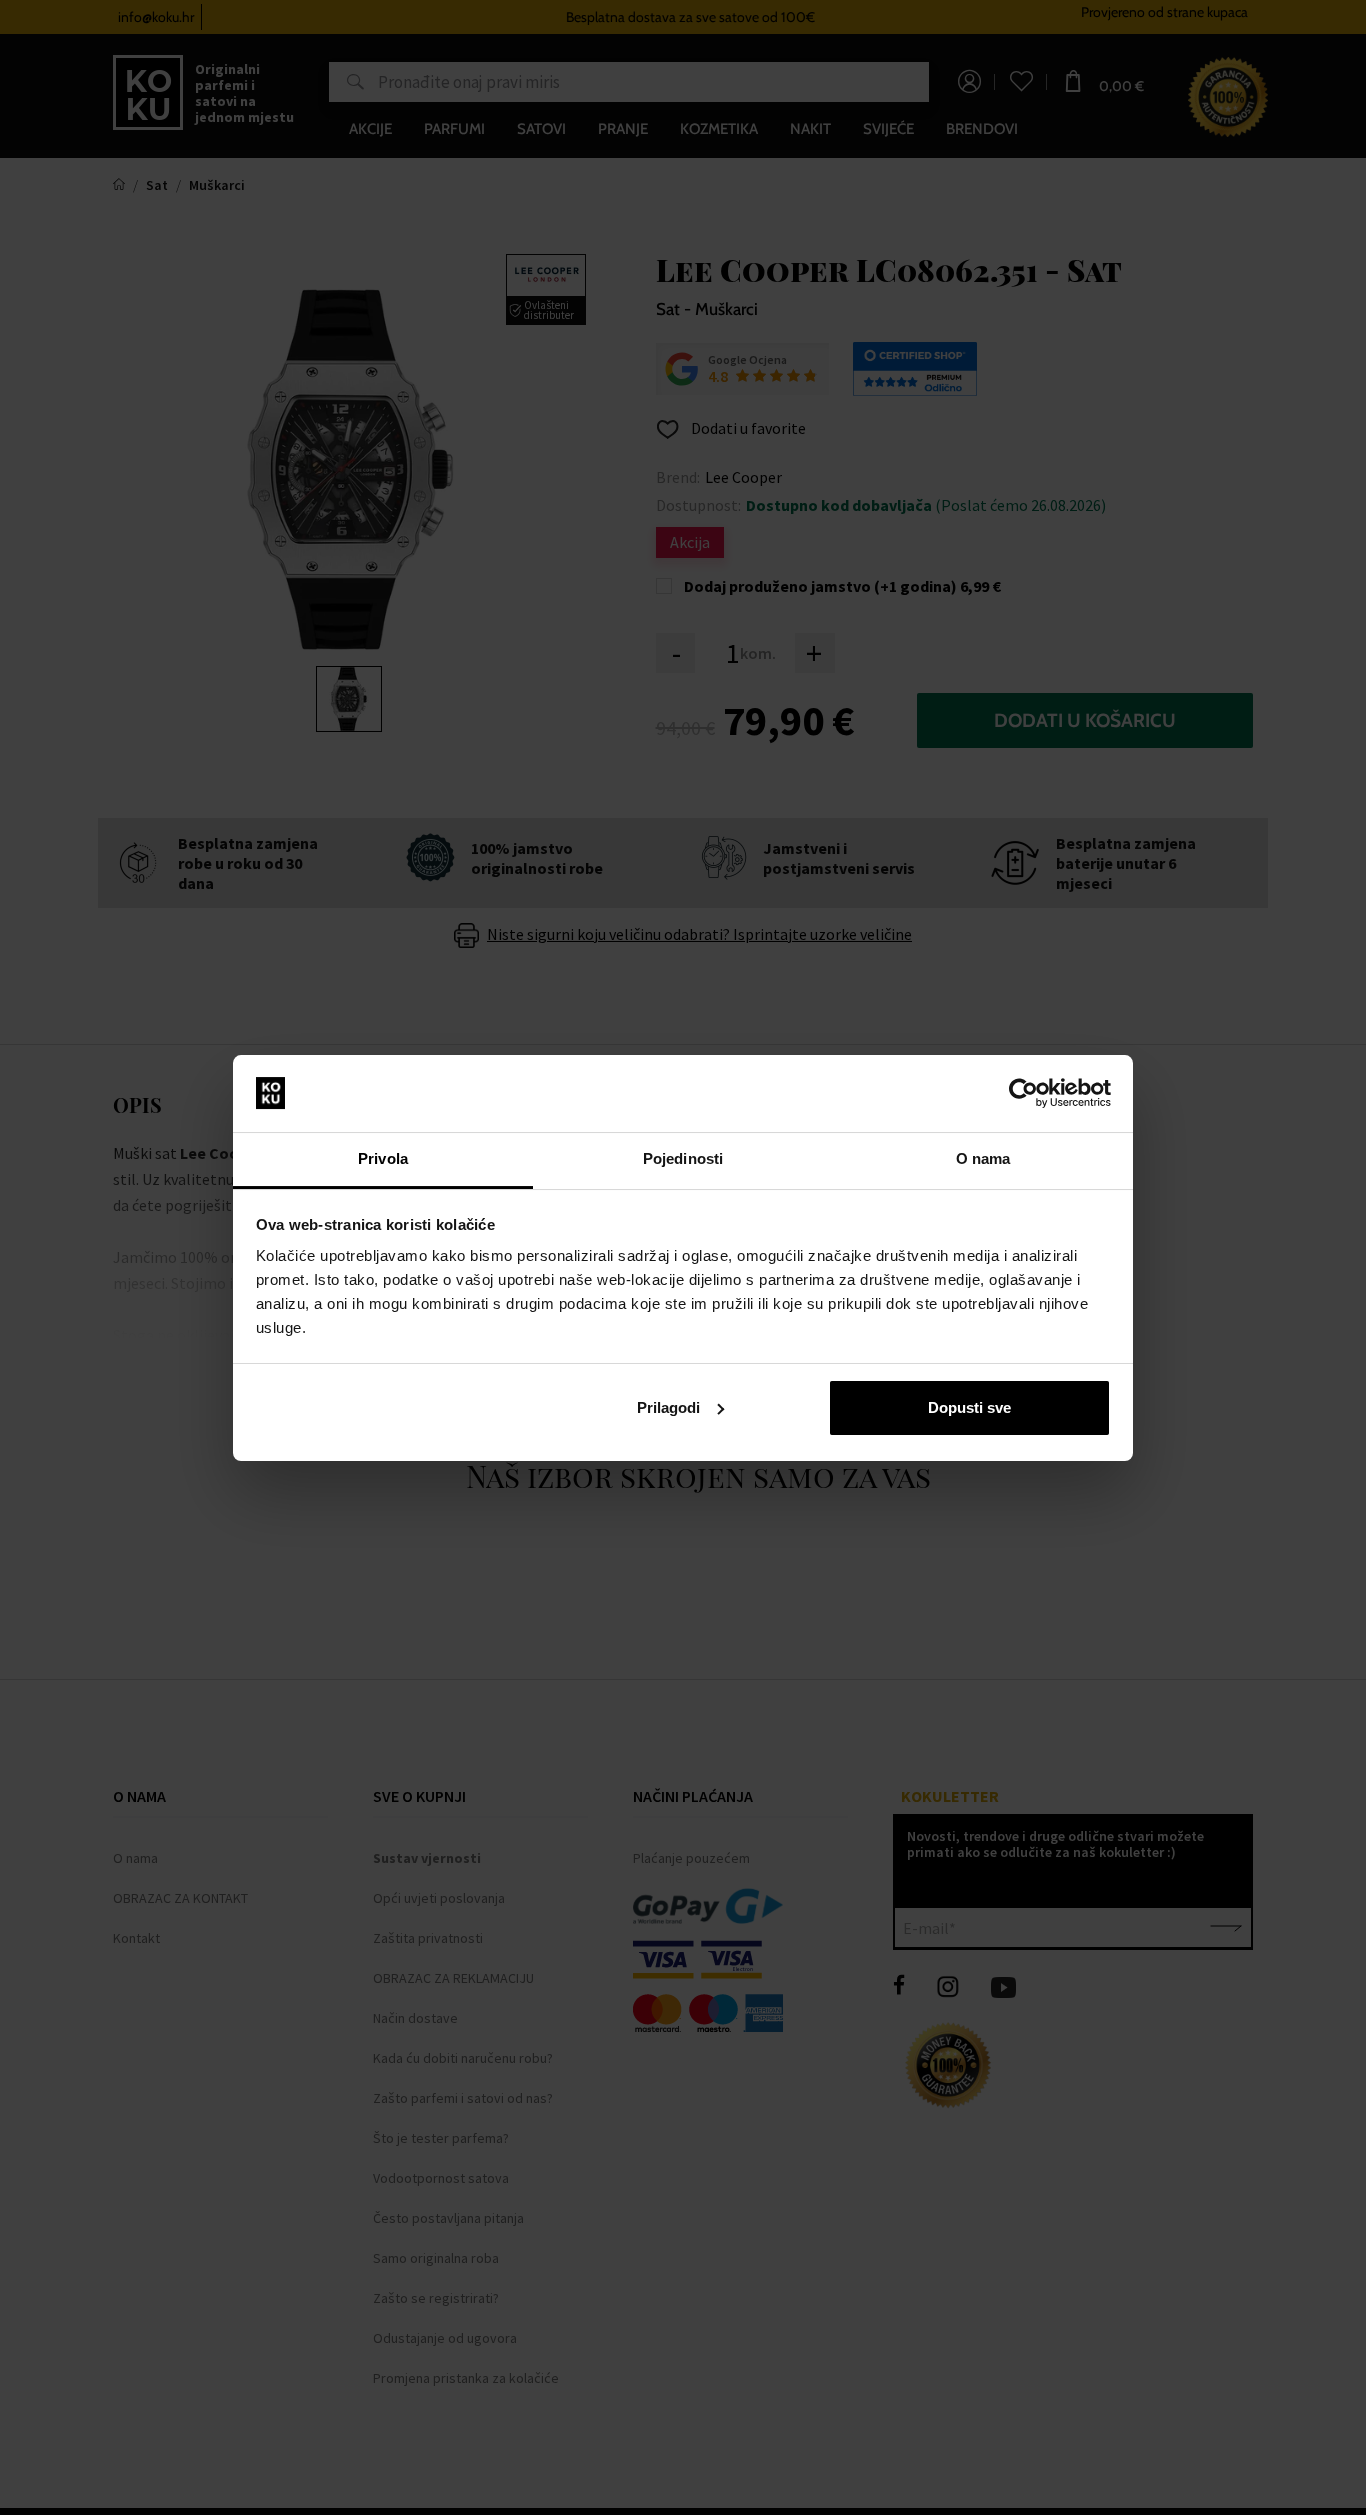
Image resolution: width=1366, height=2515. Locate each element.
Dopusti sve (969, 1407)
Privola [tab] (383, 1158)
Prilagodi (668, 1407)
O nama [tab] (983, 1158)
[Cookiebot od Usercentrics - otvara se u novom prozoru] (1023, 1093)
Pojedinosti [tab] (683, 1158)
